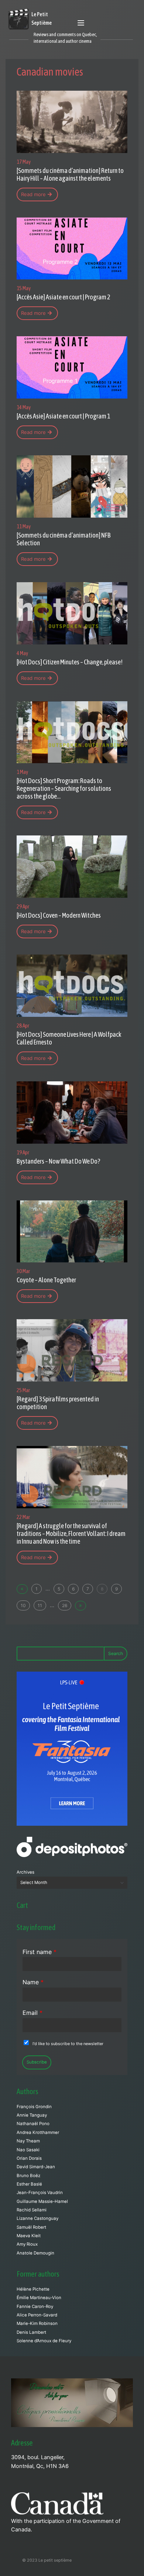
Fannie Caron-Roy (35, 2306)
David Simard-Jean (36, 2167)
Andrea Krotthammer (38, 2132)
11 (40, 1605)
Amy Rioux (27, 2244)
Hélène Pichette (33, 2289)
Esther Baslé (29, 2184)
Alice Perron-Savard (37, 2315)
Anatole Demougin (35, 2253)
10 (23, 1605)
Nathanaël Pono (33, 2124)
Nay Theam (28, 2141)
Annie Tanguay (32, 2115)
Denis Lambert (31, 2332)
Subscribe (37, 2062)
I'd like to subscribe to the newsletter (68, 2044)
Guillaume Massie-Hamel (42, 2201)
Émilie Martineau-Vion (39, 2298)
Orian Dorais (29, 2158)
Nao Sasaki (28, 2150)
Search (116, 1653)
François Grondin (34, 2107)
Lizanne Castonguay (37, 2218)
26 (65, 1605)
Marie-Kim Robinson (37, 2323)
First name (40, 1952)
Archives (25, 1872)
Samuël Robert (31, 2227)
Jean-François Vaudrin (40, 2193)
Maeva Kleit (29, 2236)
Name (33, 1982)
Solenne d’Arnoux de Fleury (44, 2341)
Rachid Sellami (32, 2210)
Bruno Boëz (28, 2176)
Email (32, 2013)
